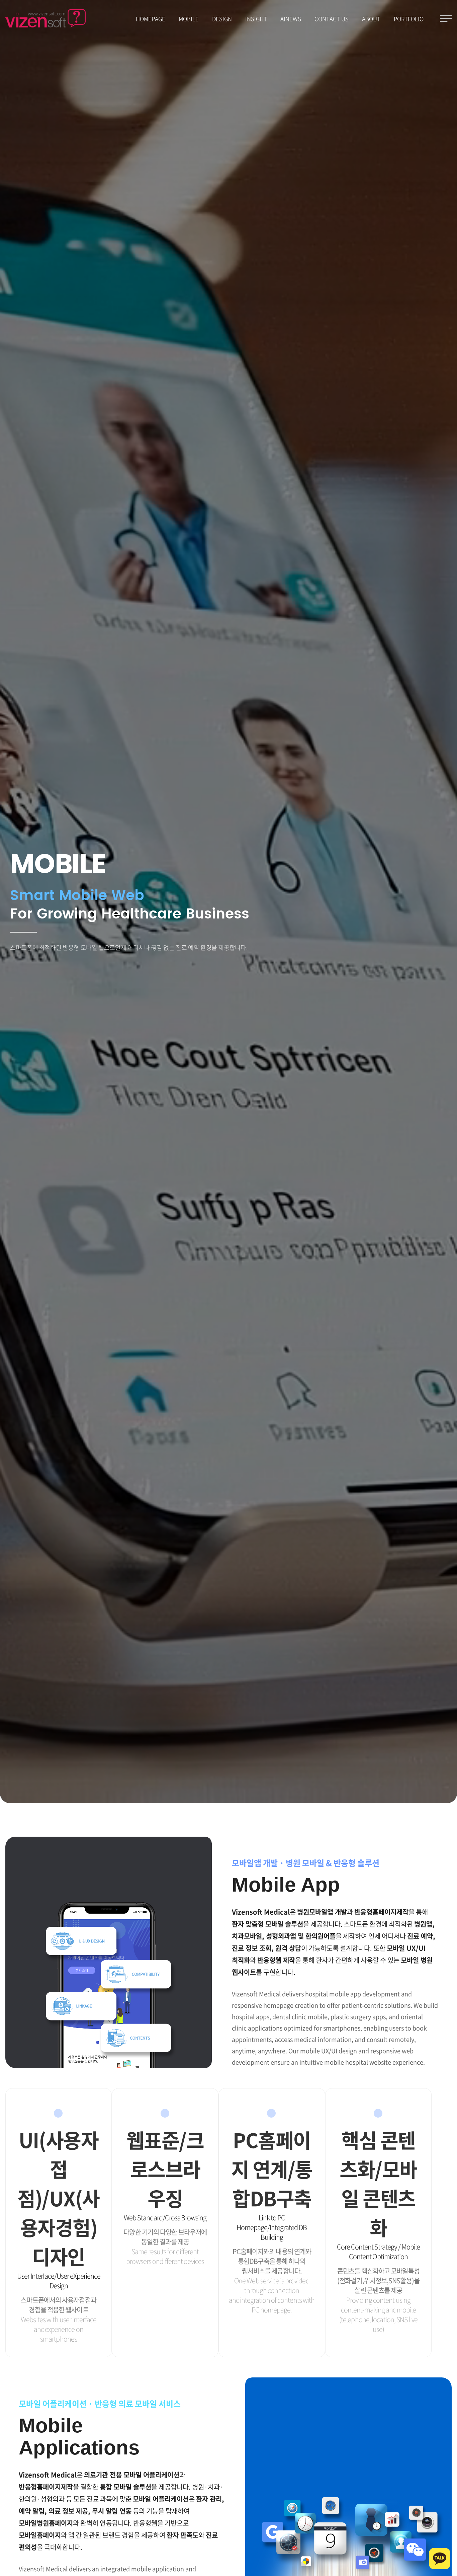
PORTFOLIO (409, 19)
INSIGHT (256, 19)
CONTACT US (332, 19)
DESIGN (222, 19)
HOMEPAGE (151, 19)
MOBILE (189, 19)
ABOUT (371, 19)
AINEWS (291, 19)
